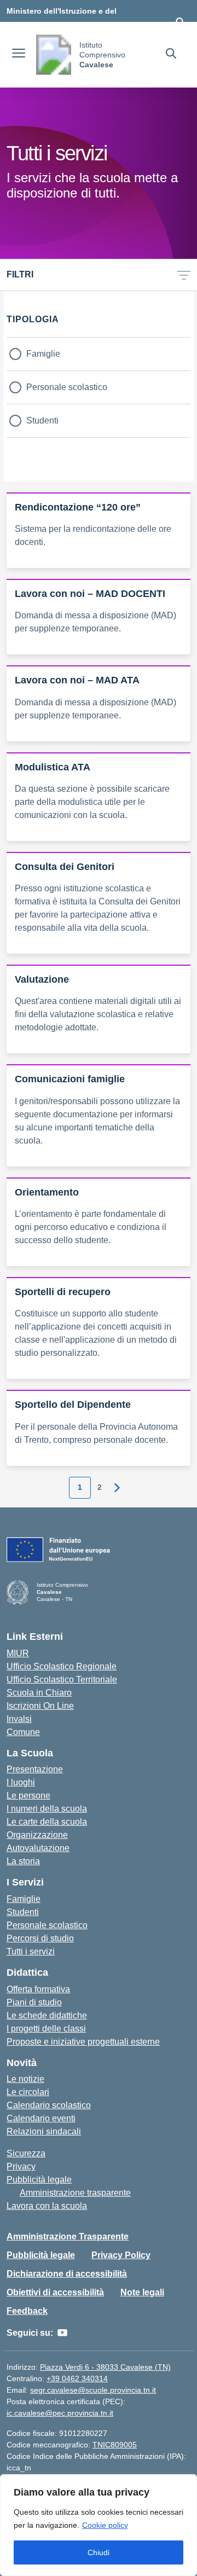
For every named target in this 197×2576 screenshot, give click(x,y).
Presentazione (35, 1769)
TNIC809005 (115, 2445)
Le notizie (25, 2079)
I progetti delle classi (46, 2029)
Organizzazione (37, 1835)
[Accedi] (180, 22)
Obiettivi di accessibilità (55, 2292)
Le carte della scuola (47, 1822)
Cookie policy (105, 2525)
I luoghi (21, 1782)
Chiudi (99, 2552)
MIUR (18, 1653)
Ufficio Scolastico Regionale (62, 1666)
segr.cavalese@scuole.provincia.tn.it (93, 2390)
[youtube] (62, 2333)
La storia (23, 1861)
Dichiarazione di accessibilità (67, 2274)
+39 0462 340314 (77, 2378)
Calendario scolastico (49, 2105)
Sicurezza (26, 2153)
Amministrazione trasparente (75, 2193)
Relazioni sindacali (44, 2131)
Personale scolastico (67, 387)
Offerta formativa (38, 1989)
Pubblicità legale (39, 2180)
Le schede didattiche (47, 2015)
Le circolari (28, 2092)
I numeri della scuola (47, 1809)
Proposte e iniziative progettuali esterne (83, 2042)
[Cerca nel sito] (171, 55)
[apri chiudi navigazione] (19, 55)
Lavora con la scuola (47, 2206)
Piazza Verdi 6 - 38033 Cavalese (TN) (105, 2367)
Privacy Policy (121, 2255)
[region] (99, 2525)
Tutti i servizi (31, 1951)
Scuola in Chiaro (39, 1693)
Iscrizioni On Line (40, 1706)
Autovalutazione (38, 1848)
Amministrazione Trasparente (68, 2236)
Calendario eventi (41, 2118)
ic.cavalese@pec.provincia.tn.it (60, 2413)
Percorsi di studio (40, 1938)
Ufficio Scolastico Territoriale (62, 1679)
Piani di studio (34, 2002)
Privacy (21, 2166)
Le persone (28, 1795)
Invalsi (19, 1719)
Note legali (142, 2292)
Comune (23, 1732)
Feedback (27, 2311)
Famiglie (43, 354)
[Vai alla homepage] (54, 55)
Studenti (42, 420)
